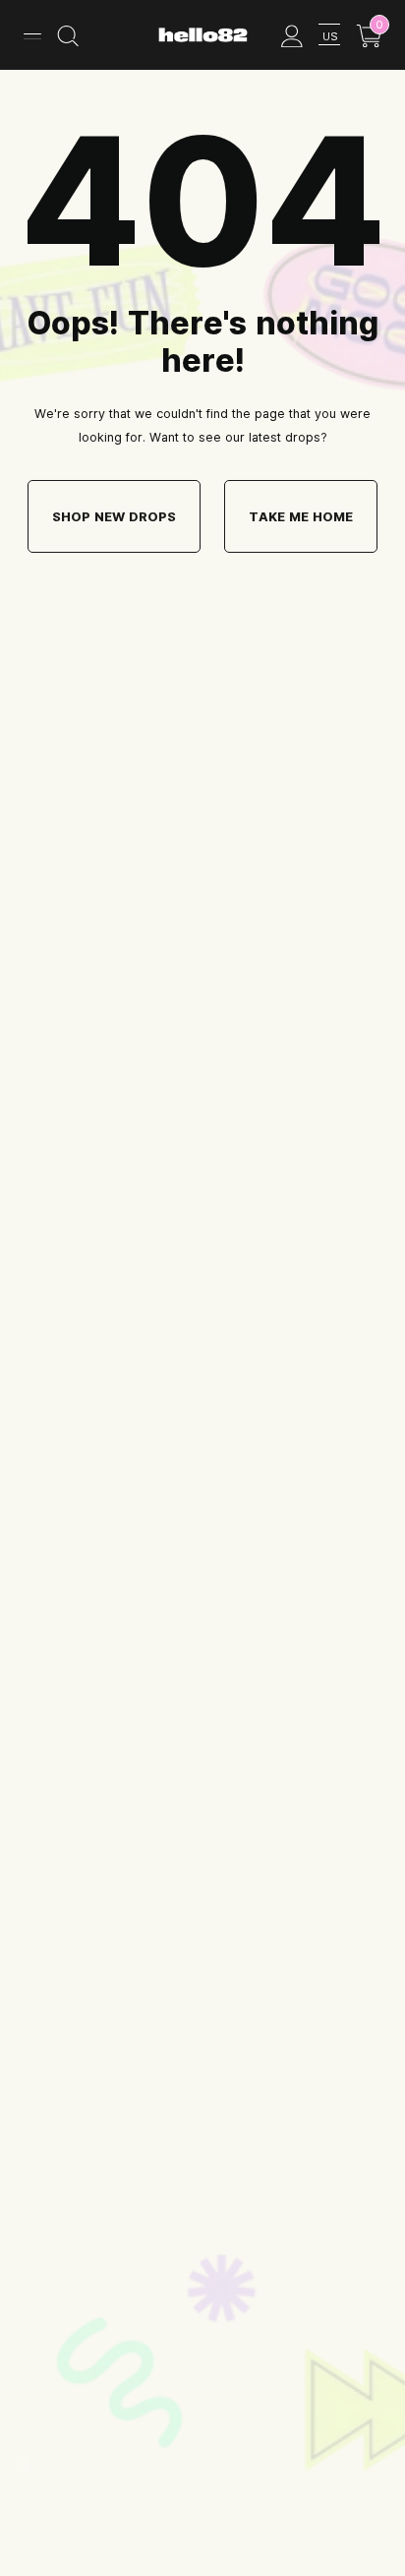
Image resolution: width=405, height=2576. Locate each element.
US (330, 36)
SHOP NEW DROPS (114, 516)
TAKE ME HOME (301, 516)
